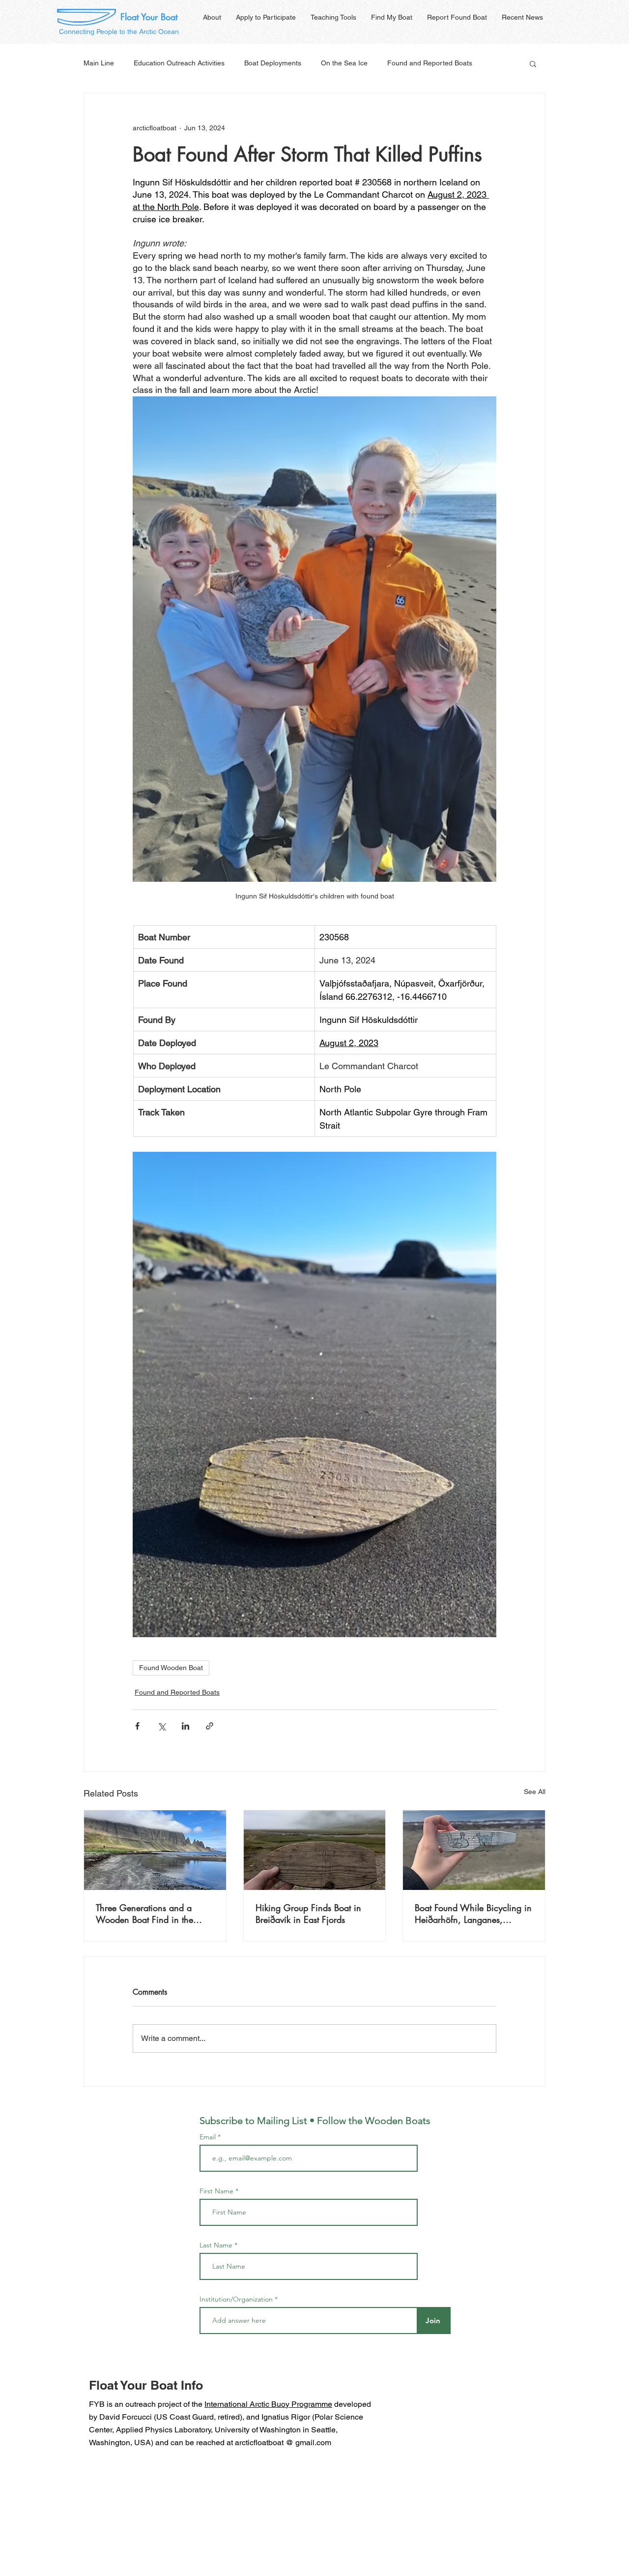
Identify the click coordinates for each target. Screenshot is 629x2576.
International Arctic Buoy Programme (268, 2404)
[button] (533, 63)
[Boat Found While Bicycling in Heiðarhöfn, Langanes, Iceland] (474, 1850)
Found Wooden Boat (171, 1668)
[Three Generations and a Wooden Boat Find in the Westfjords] (155, 1850)
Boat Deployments (273, 63)
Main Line (99, 63)
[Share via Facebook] (137, 1726)
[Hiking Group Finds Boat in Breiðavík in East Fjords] (315, 1850)
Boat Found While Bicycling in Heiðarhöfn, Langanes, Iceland (473, 1914)
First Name (216, 2191)
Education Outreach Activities (179, 63)
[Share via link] (210, 1726)
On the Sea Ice (344, 63)
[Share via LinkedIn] (186, 1726)
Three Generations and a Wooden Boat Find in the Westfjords (144, 1914)
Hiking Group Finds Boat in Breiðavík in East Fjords (308, 1914)
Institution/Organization (236, 2299)
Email (209, 2137)
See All (535, 1792)
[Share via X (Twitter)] (161, 1726)
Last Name (216, 2245)
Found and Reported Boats (430, 63)
